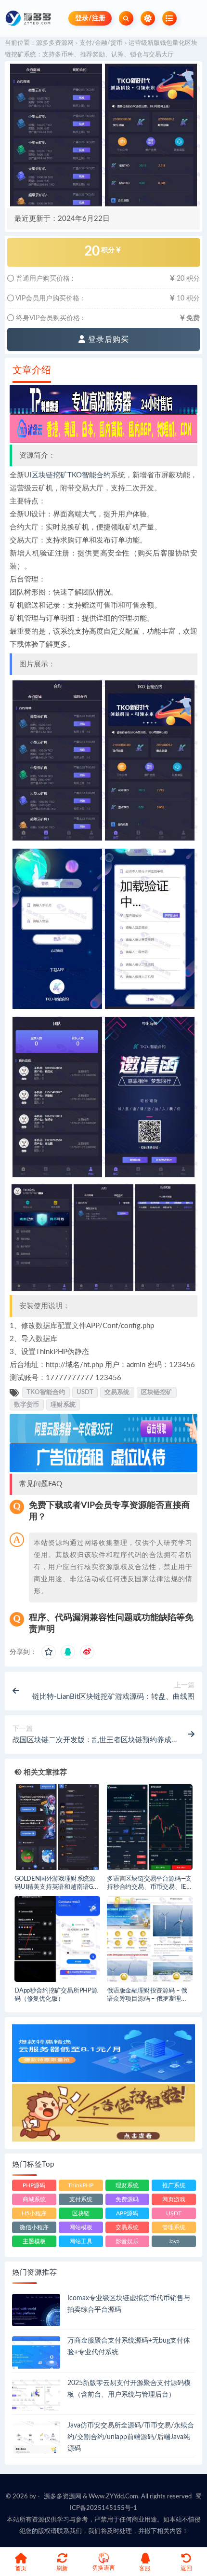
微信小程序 (34, 2227)
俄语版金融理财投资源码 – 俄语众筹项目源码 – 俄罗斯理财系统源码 (147, 1999)
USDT (85, 1392)
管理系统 (174, 2227)
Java (174, 2241)
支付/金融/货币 (101, 43)
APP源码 (127, 2213)
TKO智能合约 (89, 475)
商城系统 (34, 2199)
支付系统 (81, 2199)
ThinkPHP (81, 2185)
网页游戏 (174, 2199)
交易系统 (117, 1392)
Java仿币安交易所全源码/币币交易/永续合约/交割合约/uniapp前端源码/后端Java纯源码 (131, 2437)
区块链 (81, 2213)
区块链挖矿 (49, 475)
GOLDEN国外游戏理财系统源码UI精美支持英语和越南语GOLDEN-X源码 (56, 1887)
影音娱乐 (127, 2241)
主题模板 (34, 2241)
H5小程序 (34, 2213)
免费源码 (127, 2199)
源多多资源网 (55, 43)
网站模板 (81, 2227)
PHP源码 (34, 2185)
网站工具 (81, 2241)
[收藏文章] (49, 1652)
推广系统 (174, 2185)
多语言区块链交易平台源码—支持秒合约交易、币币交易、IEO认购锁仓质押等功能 (149, 1887)
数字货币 (26, 1405)
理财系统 (63, 1405)
